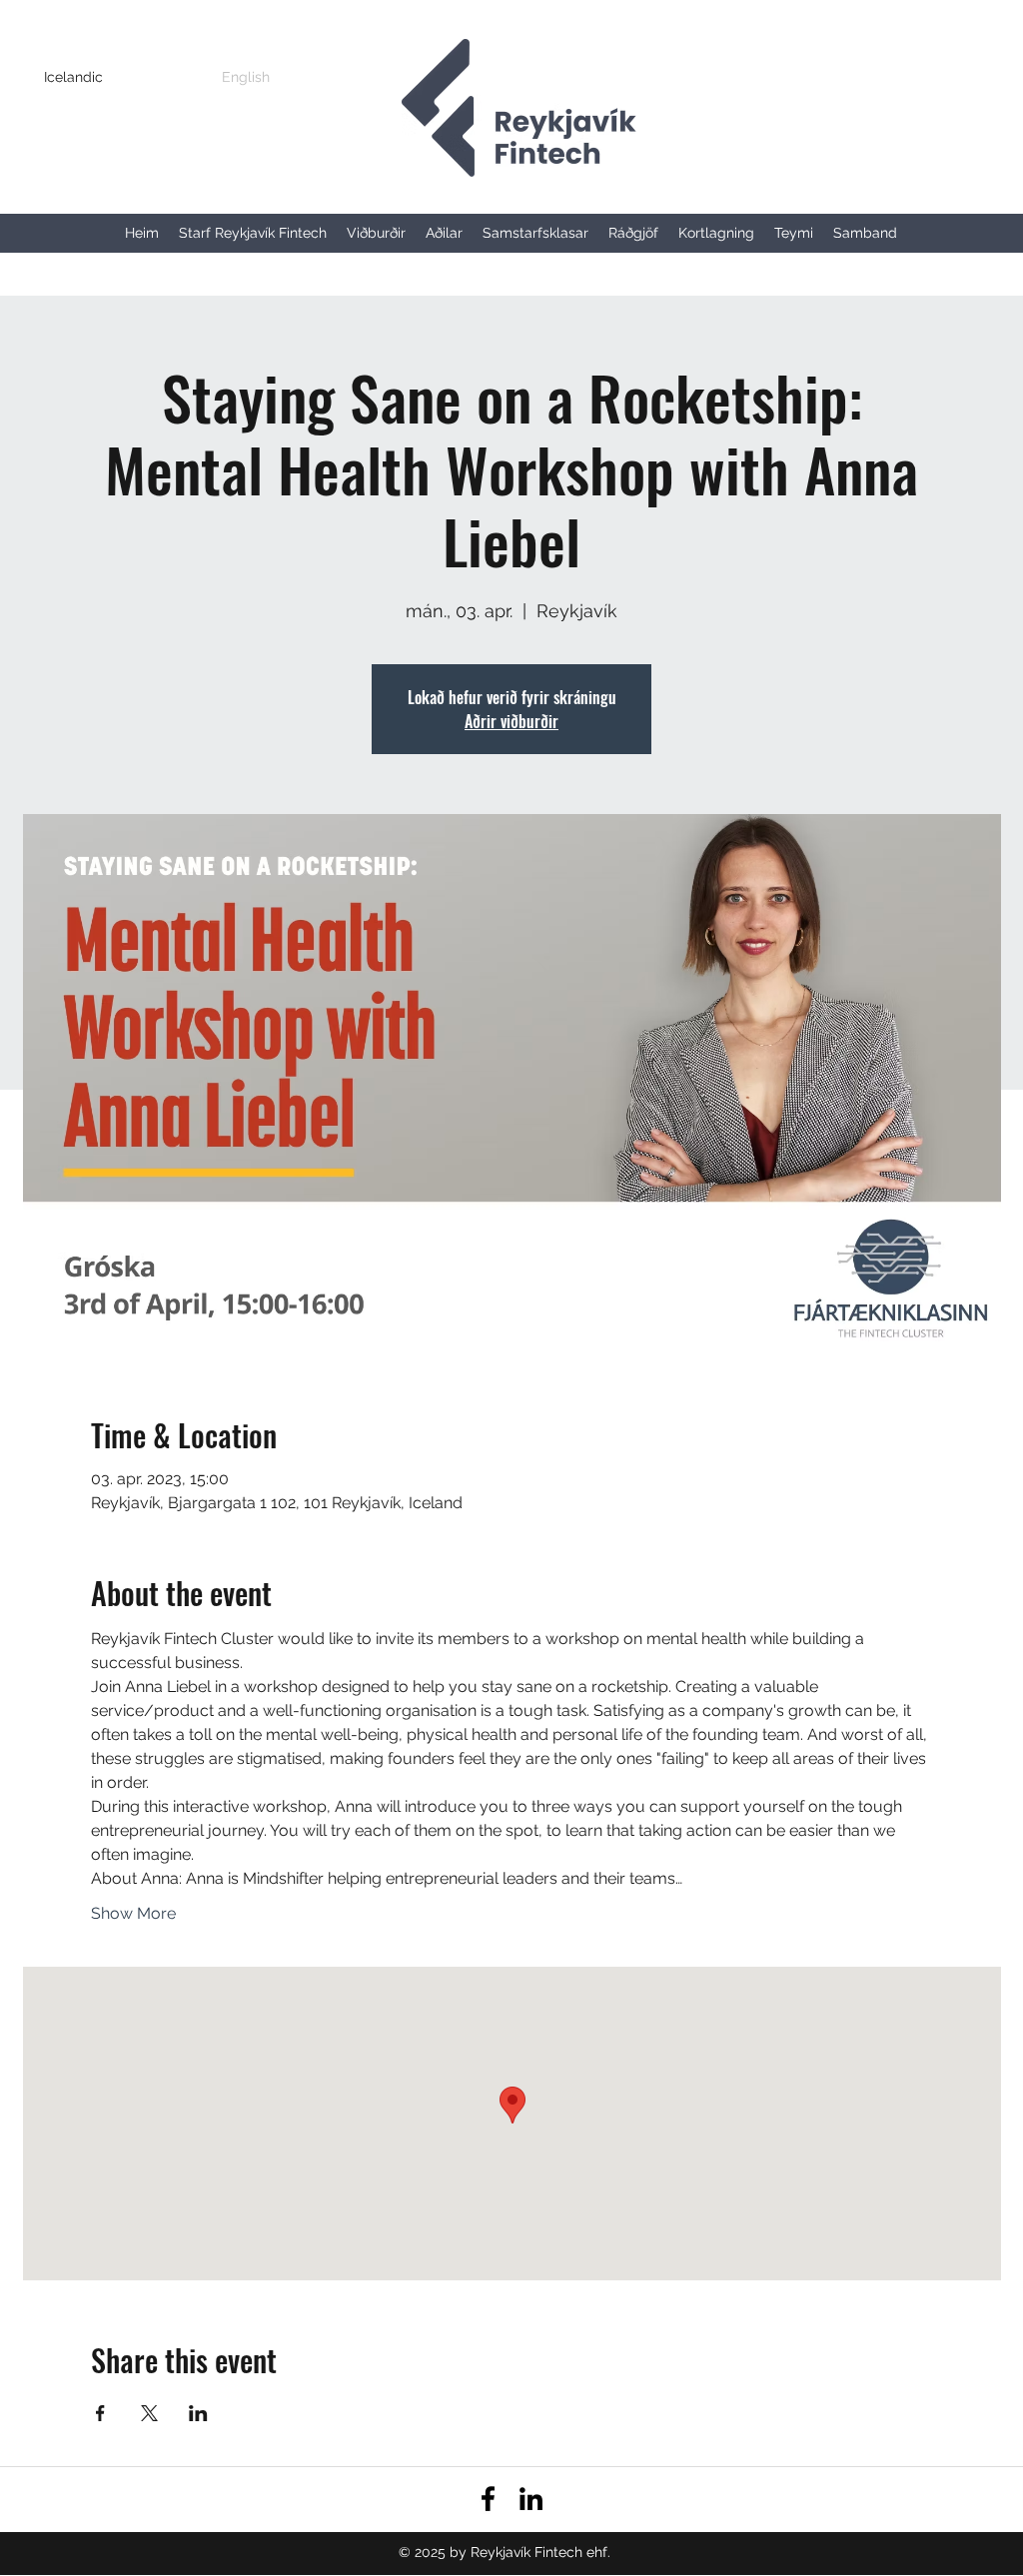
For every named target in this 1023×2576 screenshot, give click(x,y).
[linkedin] (531, 2499)
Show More (133, 1913)
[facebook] (488, 2499)
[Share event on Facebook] (100, 2413)
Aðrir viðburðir (511, 721)
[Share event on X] (149, 2413)
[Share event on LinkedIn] (198, 2413)
